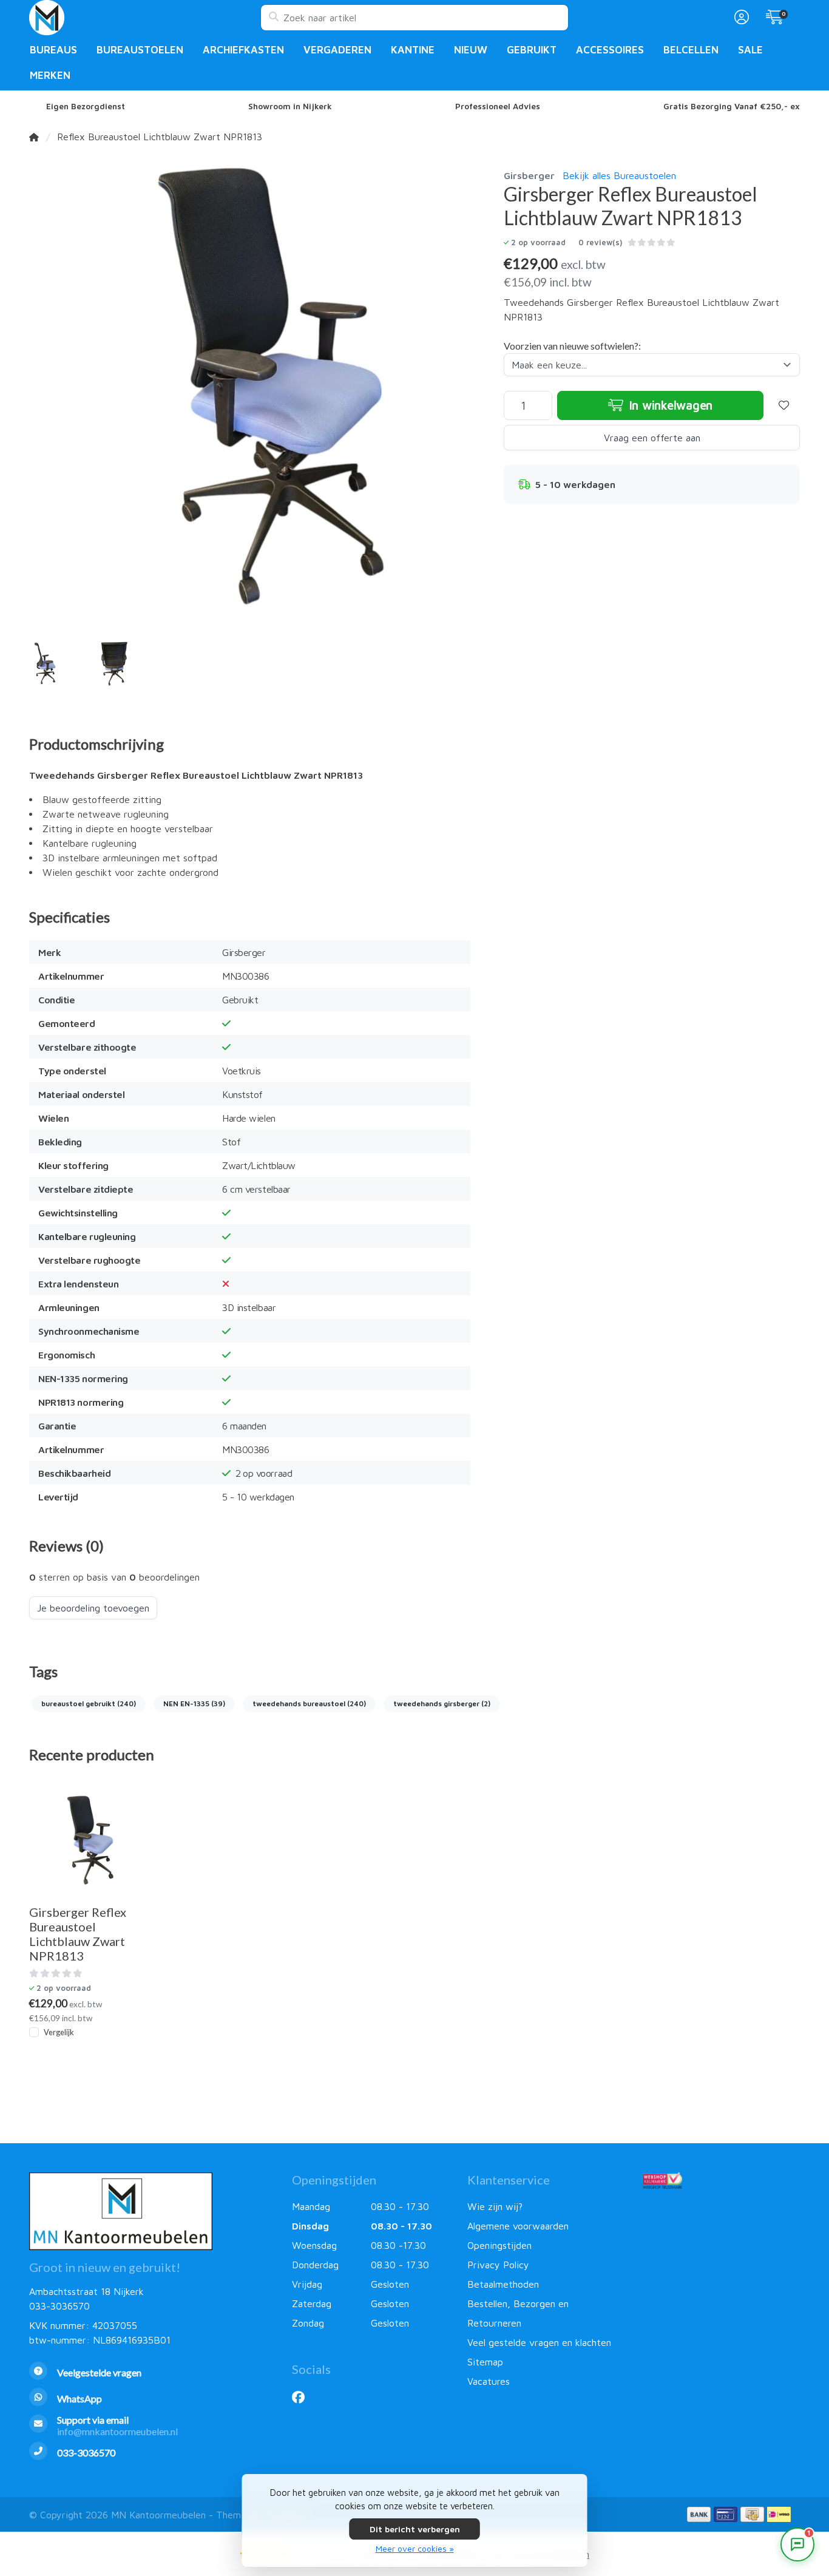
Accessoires (610, 50)
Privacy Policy (498, 2265)
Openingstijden (499, 2245)
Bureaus (53, 50)
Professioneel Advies (498, 106)
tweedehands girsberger (442, 1703)
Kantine (413, 50)
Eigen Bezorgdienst (86, 106)
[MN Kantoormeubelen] (145, 18)
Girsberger (529, 175)
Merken (50, 75)
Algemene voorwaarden (518, 2226)
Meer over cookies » (415, 2548)
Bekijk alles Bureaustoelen (619, 175)
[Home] (34, 137)
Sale (750, 50)
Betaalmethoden (503, 2284)
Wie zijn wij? (495, 2206)
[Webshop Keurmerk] (721, 2180)
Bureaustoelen (140, 50)
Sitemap (485, 2362)
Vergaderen (337, 50)
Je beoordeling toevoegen (93, 1608)
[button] (740, 18)
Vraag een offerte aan (652, 438)
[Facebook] (303, 2397)
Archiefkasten (243, 50)
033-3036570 (59, 2306)
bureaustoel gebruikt (89, 1703)
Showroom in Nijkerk (290, 106)
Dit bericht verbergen (415, 2529)
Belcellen (691, 50)
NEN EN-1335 (194, 1703)
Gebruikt (532, 50)
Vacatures (489, 2381)
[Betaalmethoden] (699, 2514)
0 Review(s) (600, 242)
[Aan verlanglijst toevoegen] (784, 405)
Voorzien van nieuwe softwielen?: (572, 346)
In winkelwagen (669, 405)
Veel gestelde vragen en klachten (539, 2342)
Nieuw (471, 50)
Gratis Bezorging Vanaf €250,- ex (732, 106)
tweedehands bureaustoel (309, 1703)
